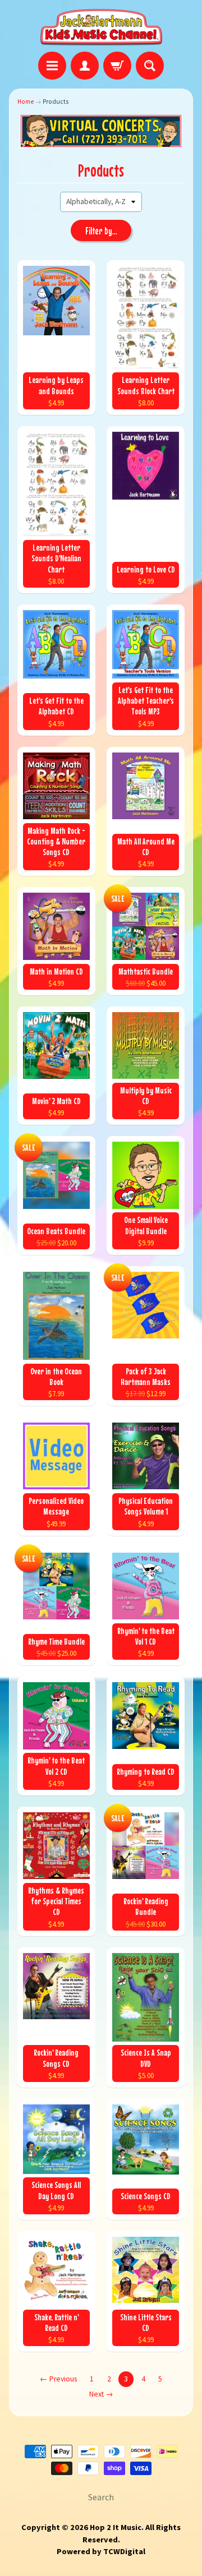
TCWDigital (124, 2551)
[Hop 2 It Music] (101, 27)
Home (26, 101)
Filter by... (101, 231)
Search (101, 2497)
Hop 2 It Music (116, 2527)
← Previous (58, 2379)
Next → (101, 2394)
